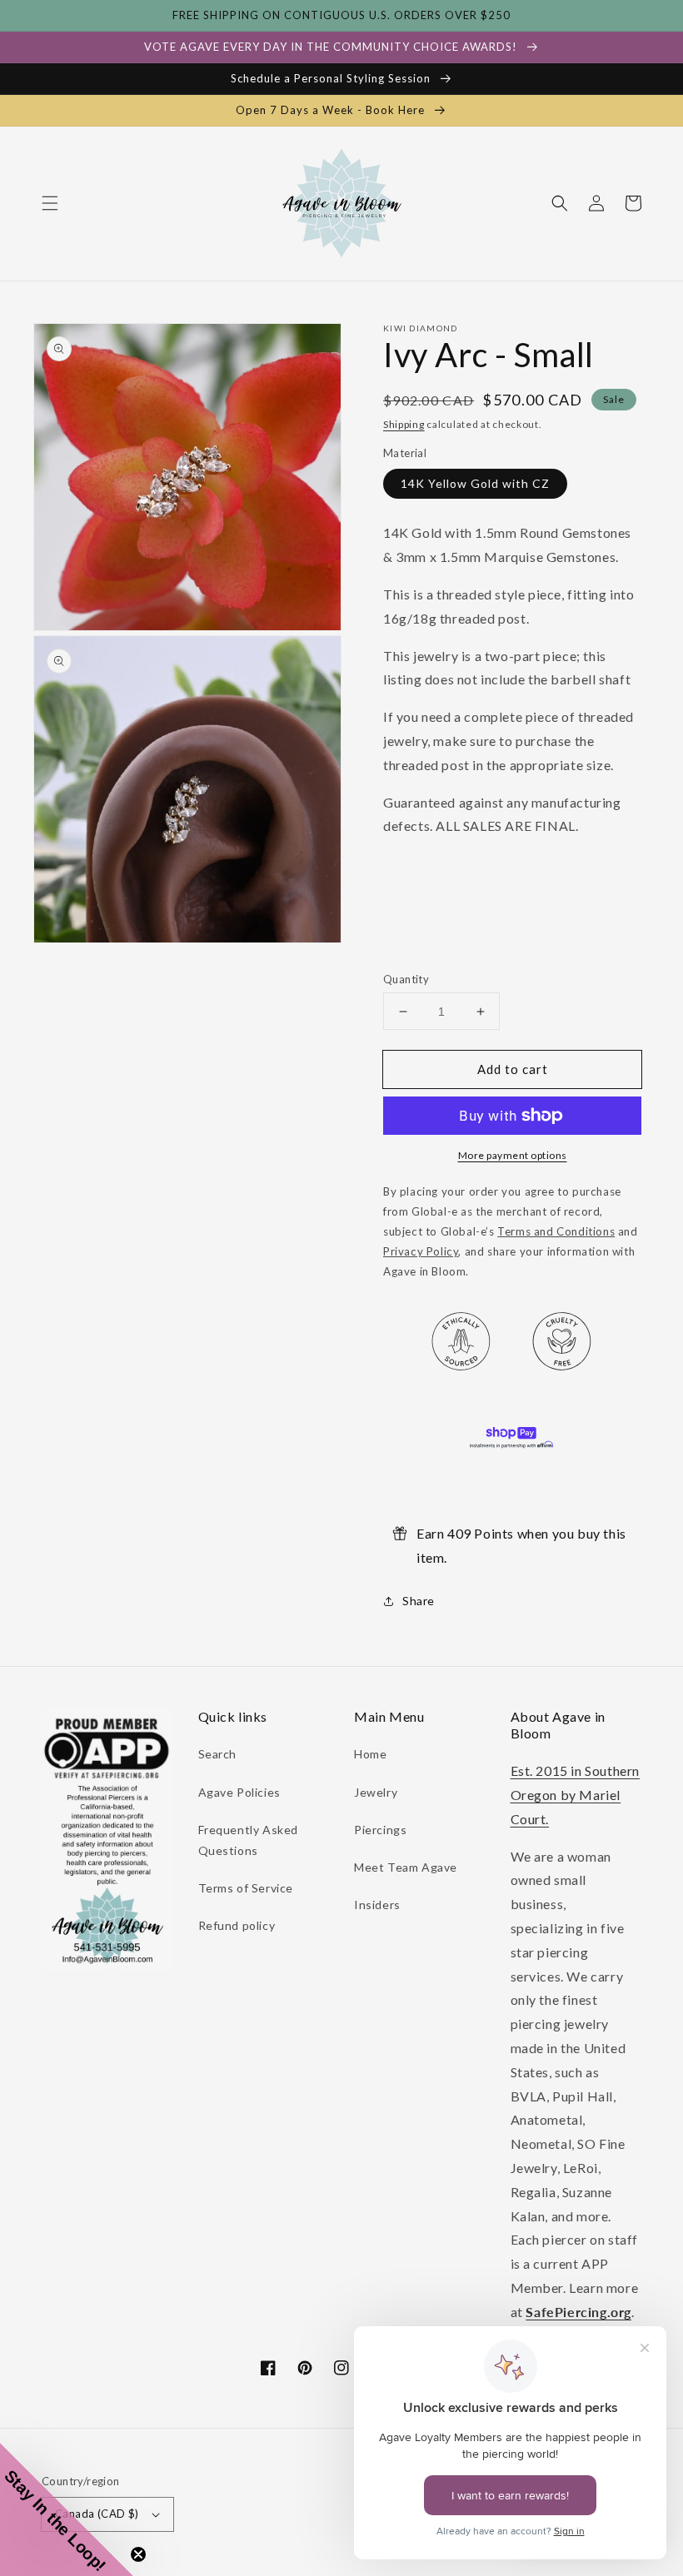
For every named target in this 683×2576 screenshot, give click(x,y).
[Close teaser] (138, 2554)
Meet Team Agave (406, 1867)
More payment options (513, 1155)
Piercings (380, 1830)
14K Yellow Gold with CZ (475, 483)
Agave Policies (239, 1792)
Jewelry (376, 1792)
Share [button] (419, 1601)
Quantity (406, 979)
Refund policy (237, 1925)
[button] (50, 203)
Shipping (404, 424)
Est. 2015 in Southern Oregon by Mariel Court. (576, 1795)
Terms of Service (246, 1888)
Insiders (377, 1905)
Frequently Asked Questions (249, 1840)
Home (370, 1754)
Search (218, 1754)
